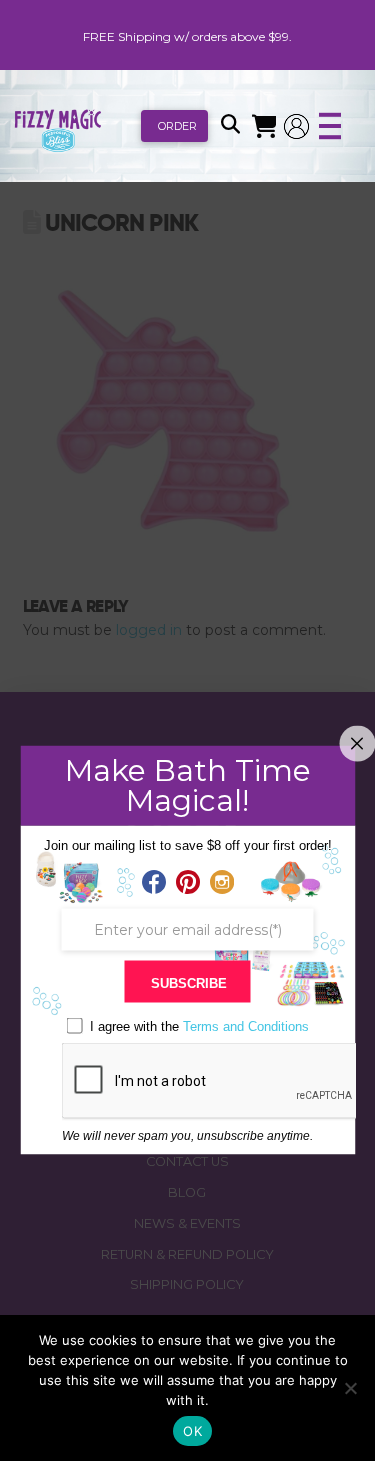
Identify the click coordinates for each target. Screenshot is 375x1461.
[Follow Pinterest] (188, 883)
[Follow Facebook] (154, 883)
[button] (230, 126)
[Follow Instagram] (222, 883)
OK (192, 1431)
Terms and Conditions (246, 1026)
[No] (350, 1388)
